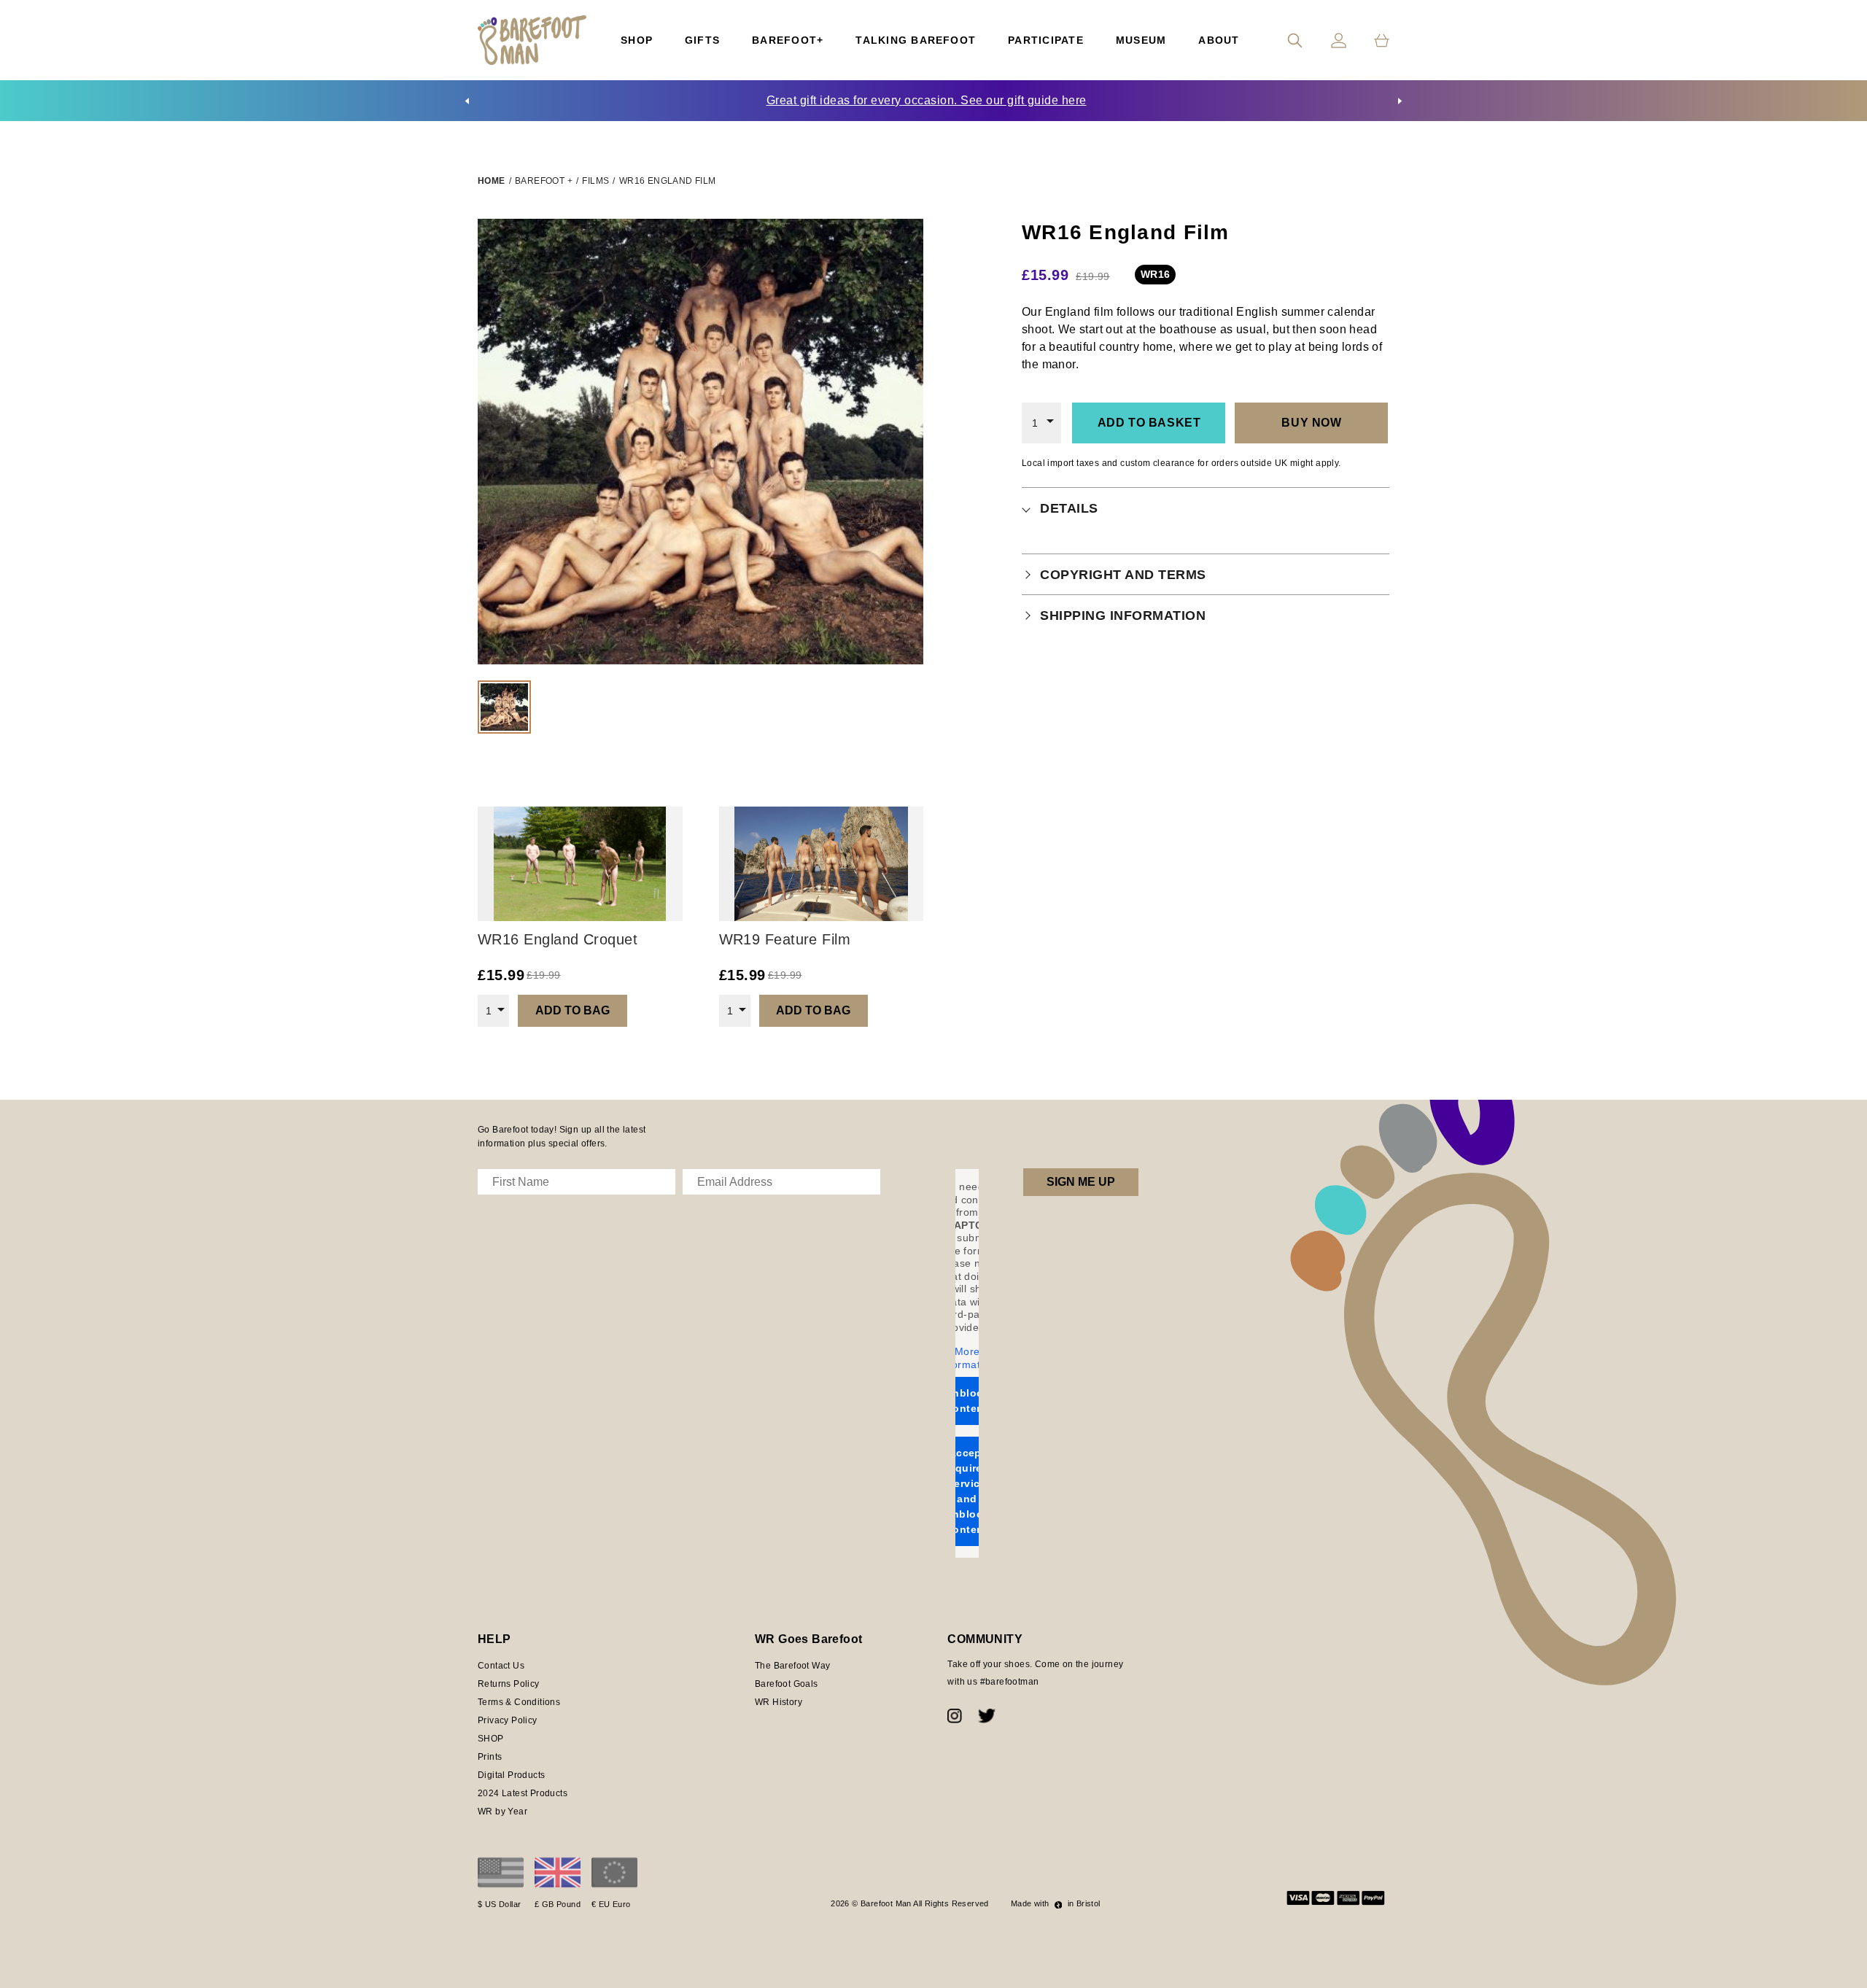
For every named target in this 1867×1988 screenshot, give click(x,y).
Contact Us (501, 1666)
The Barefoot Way (792, 1666)
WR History (779, 1702)
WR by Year (502, 1812)
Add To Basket (1149, 423)
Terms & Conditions (519, 1702)
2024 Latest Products (523, 1793)
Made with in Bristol (1056, 1903)
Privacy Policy (508, 1720)
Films (595, 181)
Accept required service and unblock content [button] (967, 1491)
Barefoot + (544, 181)
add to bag (572, 1010)
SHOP (491, 1739)
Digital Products (511, 1775)
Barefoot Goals (787, 1684)
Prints (490, 1757)
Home (492, 181)
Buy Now (1311, 423)
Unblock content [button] (967, 1401)
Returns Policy (509, 1684)
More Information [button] (967, 1358)
